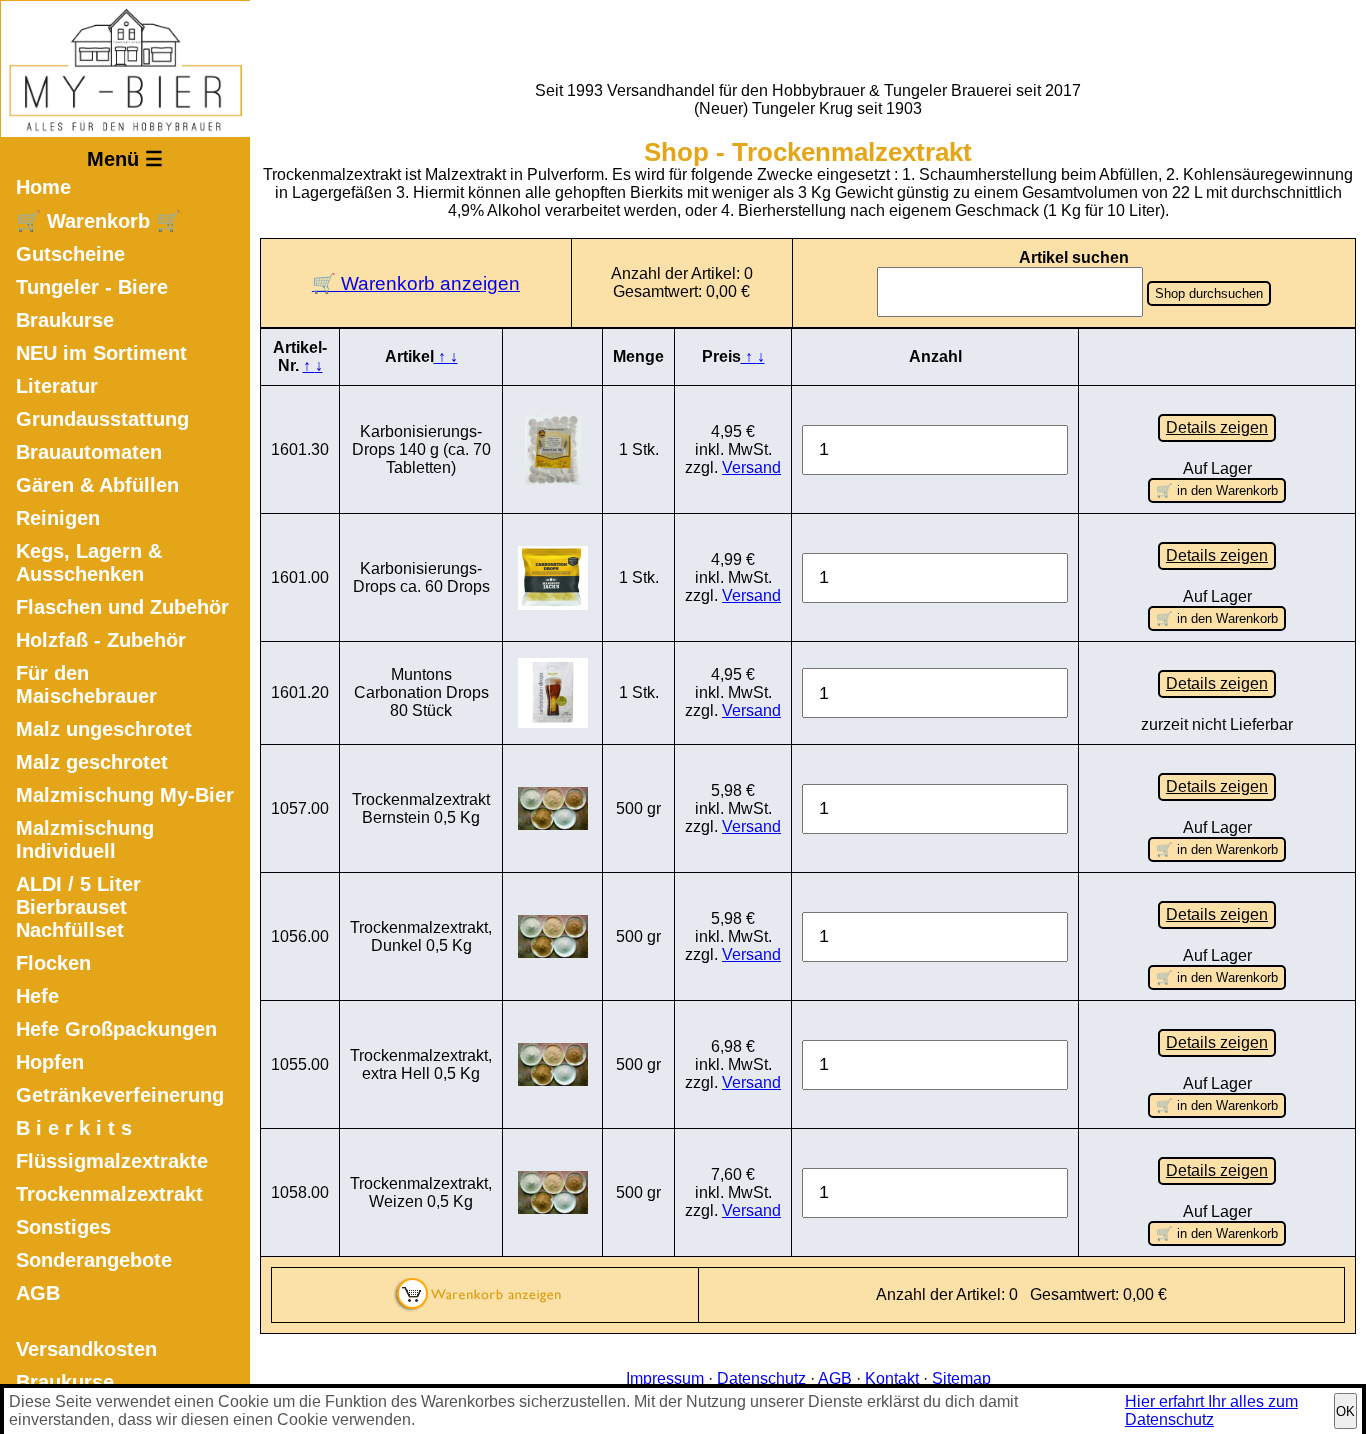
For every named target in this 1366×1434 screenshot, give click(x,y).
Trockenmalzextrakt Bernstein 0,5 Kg (421, 808)
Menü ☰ (125, 159)
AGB (38, 1293)
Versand (751, 467)
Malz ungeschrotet (104, 729)
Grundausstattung (102, 419)
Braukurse (65, 320)
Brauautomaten (89, 452)
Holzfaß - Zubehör (101, 640)
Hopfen (50, 1062)
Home (43, 187)
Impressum (665, 1378)
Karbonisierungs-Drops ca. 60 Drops (421, 577)
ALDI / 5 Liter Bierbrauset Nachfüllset (78, 907)
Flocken (53, 963)
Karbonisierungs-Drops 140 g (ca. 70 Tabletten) (421, 449)
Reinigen (58, 518)
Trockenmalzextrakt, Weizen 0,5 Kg (421, 1192)
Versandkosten (86, 1349)
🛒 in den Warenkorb (1217, 490)
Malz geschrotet (92, 762)
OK (1345, 1411)
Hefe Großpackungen (116, 1029)
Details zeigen (1217, 427)
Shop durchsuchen (1209, 293)
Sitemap (961, 1378)
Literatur (57, 386)
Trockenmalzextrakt (109, 1194)
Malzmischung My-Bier (125, 795)
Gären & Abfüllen (97, 485)
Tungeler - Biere (92, 287)
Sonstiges (63, 1227)
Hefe (37, 996)
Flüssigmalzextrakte (112, 1161)
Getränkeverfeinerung (120, 1095)
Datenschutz (761, 1378)
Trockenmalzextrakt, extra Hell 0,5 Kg (421, 1064)
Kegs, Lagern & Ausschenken (89, 562)
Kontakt (892, 1378)
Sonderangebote (94, 1260)
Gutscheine (70, 254)
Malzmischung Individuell (85, 839)
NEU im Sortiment (101, 353)
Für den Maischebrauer (86, 684)
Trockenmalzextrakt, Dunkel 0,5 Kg (421, 936)
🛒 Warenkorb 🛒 (98, 221)
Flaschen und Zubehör (122, 607)
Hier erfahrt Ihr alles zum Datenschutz (1211, 1410)
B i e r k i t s (74, 1128)
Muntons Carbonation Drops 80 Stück (421, 692)
